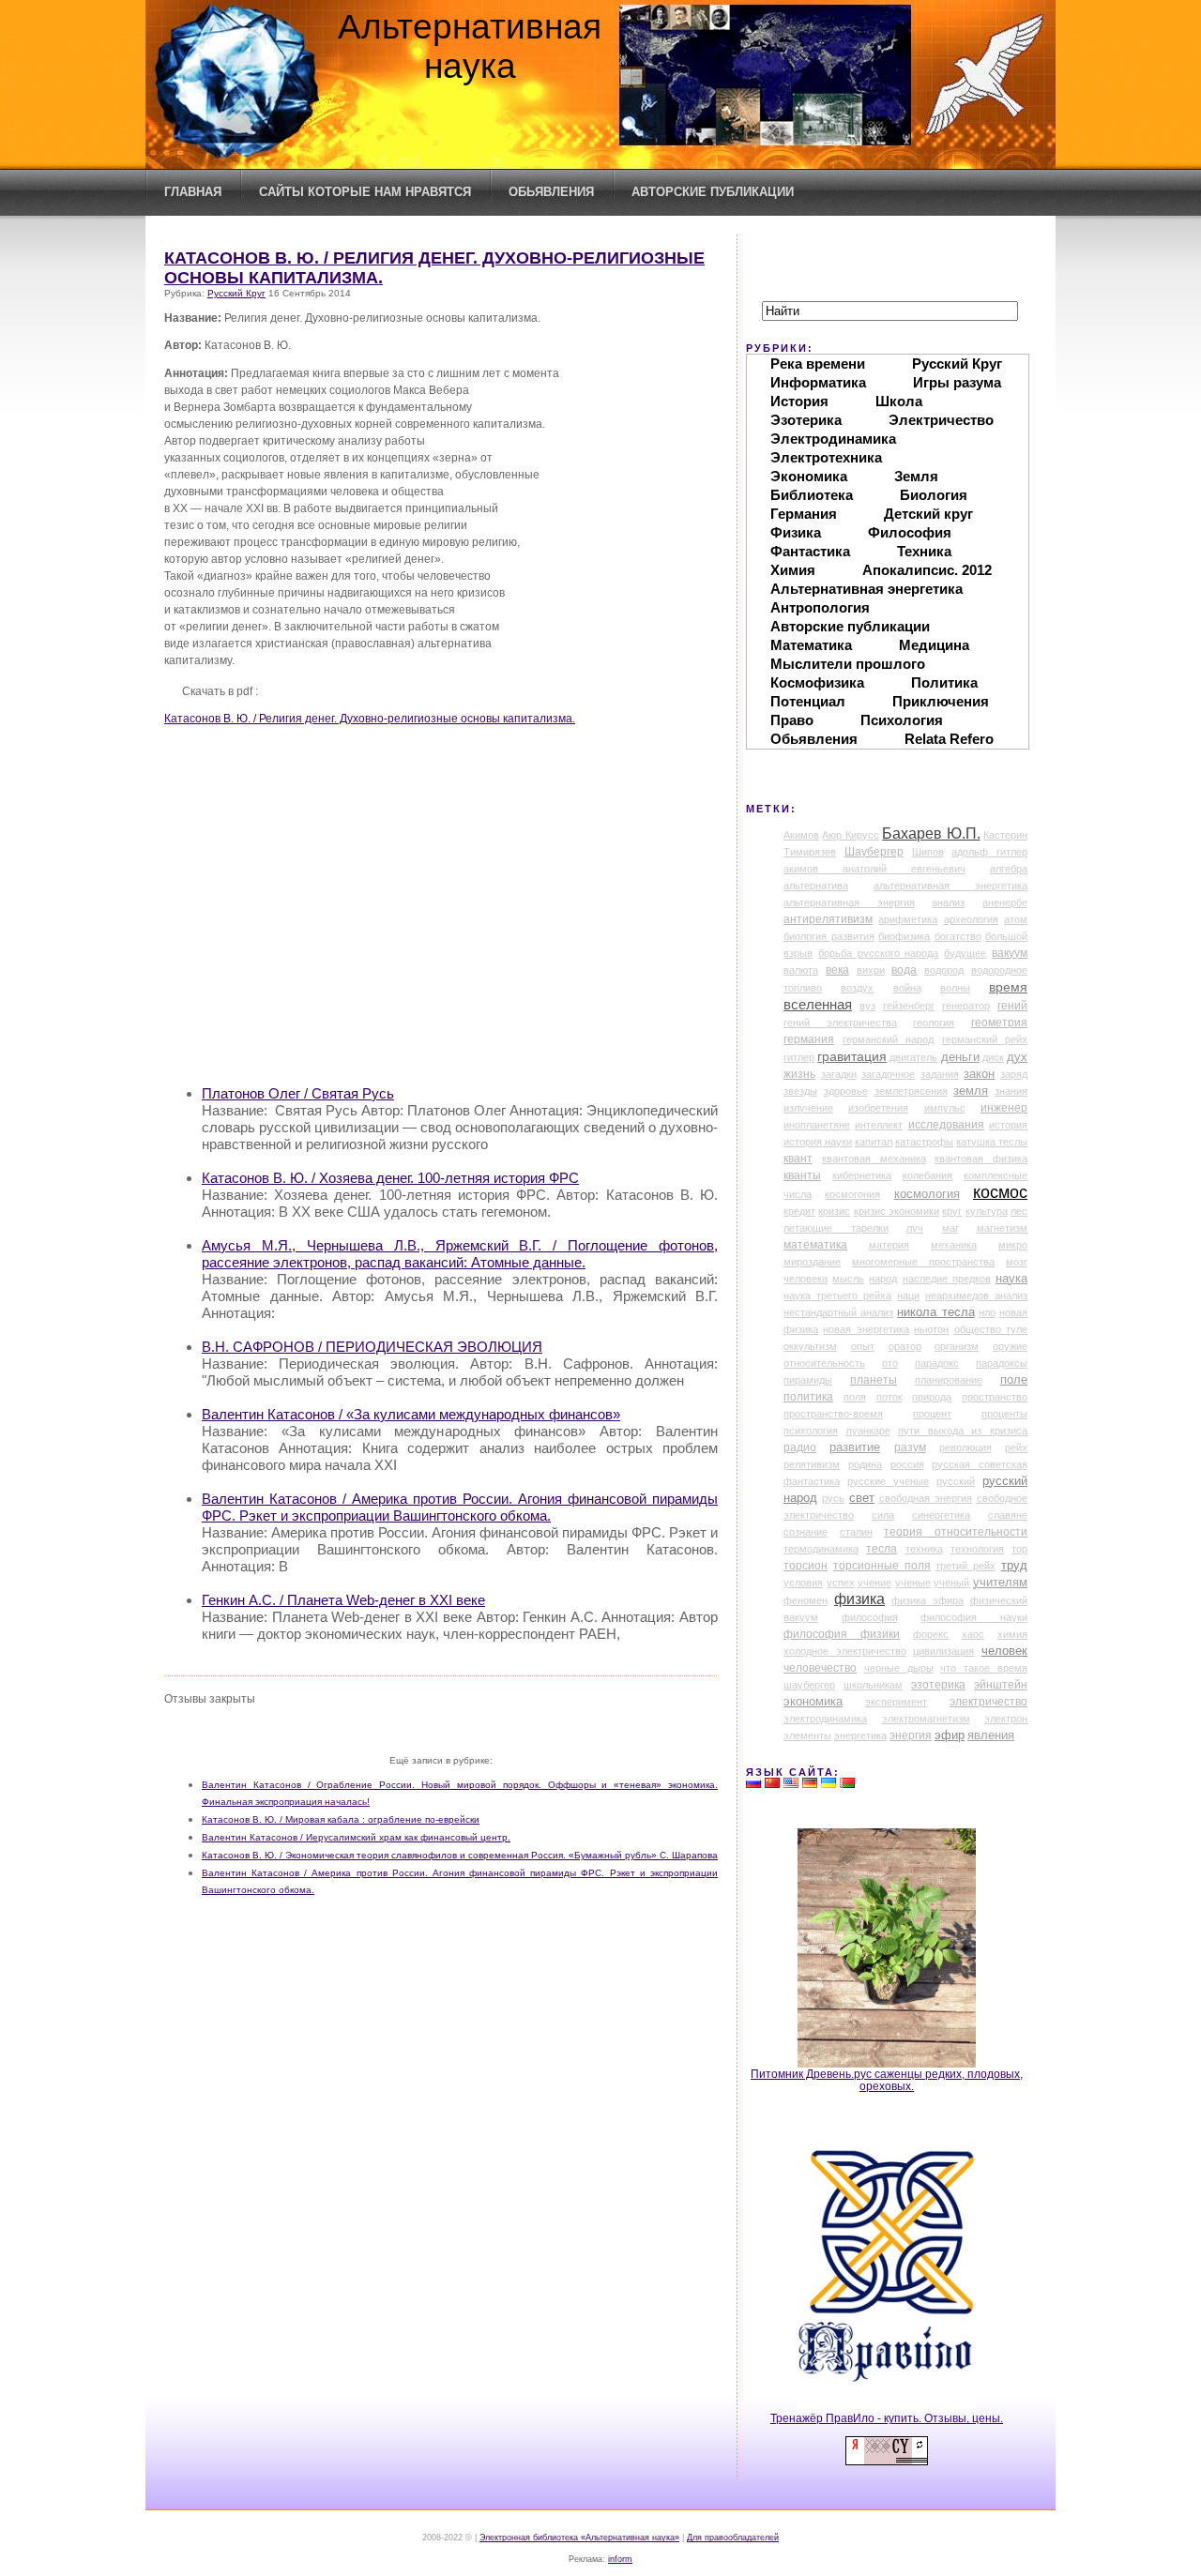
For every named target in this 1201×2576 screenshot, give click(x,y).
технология (977, 1549)
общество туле (991, 1329)
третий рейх (965, 1566)
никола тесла (935, 1312)
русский (956, 1481)
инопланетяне (817, 1125)
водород (944, 970)
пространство (995, 1397)
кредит (799, 1211)
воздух (857, 988)
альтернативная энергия (849, 902)
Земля (916, 476)
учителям (1000, 1583)
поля (855, 1397)
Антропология (820, 607)
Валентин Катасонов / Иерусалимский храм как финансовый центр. (356, 1837)
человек (1004, 1651)
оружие (1010, 1346)
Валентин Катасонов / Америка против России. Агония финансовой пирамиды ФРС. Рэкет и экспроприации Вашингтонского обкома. (460, 1507)
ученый (951, 1583)
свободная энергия (926, 1498)
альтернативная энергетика (950, 886)
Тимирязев (810, 852)
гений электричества (840, 1023)
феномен (806, 1600)
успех (841, 1583)
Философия (910, 532)
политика (808, 1397)
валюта (801, 970)
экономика (813, 1702)
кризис (834, 1211)
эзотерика (938, 1685)
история (1008, 1125)
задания (940, 1074)
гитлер (799, 1057)
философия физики (842, 1634)
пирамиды (808, 1380)
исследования (946, 1125)
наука (1011, 1279)
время (1008, 987)
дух (1017, 1057)
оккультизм (810, 1346)
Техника (924, 551)
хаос (973, 1634)
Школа (899, 401)
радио (800, 1447)
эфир (950, 1735)
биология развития (829, 936)
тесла (882, 1549)
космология (927, 1194)
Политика (944, 682)
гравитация (852, 1056)
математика (815, 1245)
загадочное (888, 1074)
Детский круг (928, 514)
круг (952, 1211)
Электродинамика (833, 439)
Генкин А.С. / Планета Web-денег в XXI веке (343, 1600)
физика (859, 1599)
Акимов (801, 835)
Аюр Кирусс (850, 835)
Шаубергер (874, 852)
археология (971, 919)
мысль (848, 1279)
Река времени (818, 364)
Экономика (809, 476)
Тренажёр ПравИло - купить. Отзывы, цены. (887, 2418)
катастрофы (924, 1142)
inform (620, 2559)
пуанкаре (868, 1431)
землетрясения (911, 1091)
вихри (871, 970)
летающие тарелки (836, 1228)
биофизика (904, 936)
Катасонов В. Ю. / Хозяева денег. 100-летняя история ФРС (390, 1178)
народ (883, 1279)
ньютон (931, 1329)
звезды (800, 1091)
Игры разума (957, 382)
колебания (927, 1175)
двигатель (913, 1057)
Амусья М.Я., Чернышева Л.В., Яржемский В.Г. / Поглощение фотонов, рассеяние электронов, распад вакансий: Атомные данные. (460, 1254)
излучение (808, 1108)
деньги (960, 1057)
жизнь (799, 1074)
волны (955, 988)
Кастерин (1005, 835)
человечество (820, 1668)
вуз (867, 1006)
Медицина (934, 645)
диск (993, 1057)
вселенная (818, 1005)
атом (1016, 919)
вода (904, 970)
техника (924, 1549)
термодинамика (821, 1549)
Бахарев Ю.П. (931, 833)
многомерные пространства (923, 1262)
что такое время (984, 1668)
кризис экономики (897, 1211)
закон (979, 1074)
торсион (806, 1566)
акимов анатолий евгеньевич (874, 869)
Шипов (928, 852)
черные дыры (899, 1668)
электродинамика (825, 1719)
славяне (1008, 1515)
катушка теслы (992, 1142)
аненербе (1005, 902)
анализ (948, 902)
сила (883, 1515)
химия (1012, 1634)
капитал (874, 1142)
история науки (818, 1142)
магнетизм (1002, 1228)
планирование (949, 1380)
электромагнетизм (926, 1719)
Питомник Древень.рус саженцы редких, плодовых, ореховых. (887, 2080)
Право (792, 720)
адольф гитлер (989, 852)
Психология (902, 720)
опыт (863, 1346)
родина (865, 1464)
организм (957, 1346)
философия (870, 1617)
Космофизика (817, 682)
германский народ (889, 1039)
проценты (1004, 1414)
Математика (811, 645)
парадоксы (1002, 1363)
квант (798, 1159)
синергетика (941, 1515)
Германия (804, 514)
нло (987, 1312)
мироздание (812, 1262)
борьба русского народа (879, 953)
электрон (1006, 1719)
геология (934, 1023)
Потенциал (808, 701)
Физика (796, 532)
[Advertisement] (460, 937)
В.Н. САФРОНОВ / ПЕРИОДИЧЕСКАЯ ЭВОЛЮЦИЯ (372, 1347)
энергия (911, 1735)
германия (809, 1039)
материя (889, 1245)
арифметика (908, 919)
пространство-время (833, 1414)
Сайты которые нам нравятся (365, 192)
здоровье (846, 1091)
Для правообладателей (733, 2538)
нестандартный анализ (838, 1312)
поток (889, 1397)
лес (1019, 1211)
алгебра (1009, 869)
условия (803, 1583)
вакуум (1010, 953)
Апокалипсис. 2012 (927, 570)
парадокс (937, 1363)
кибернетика (862, 1175)
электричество (988, 1702)
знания (1011, 1091)
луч (915, 1228)
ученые (913, 1583)
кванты (802, 1175)
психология (811, 1431)
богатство (958, 936)
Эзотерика (806, 420)
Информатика (818, 382)
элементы (807, 1735)
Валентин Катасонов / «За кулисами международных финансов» (411, 1414)
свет (862, 1498)
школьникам (873, 1685)
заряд (1014, 1074)
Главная (193, 192)
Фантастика (810, 551)
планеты (874, 1380)
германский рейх (985, 1039)
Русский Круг (236, 293)
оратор (905, 1346)
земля (971, 1091)
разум (910, 1447)
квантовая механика (874, 1159)
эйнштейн (1001, 1685)
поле (1014, 1380)
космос (1000, 1192)
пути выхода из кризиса (963, 1431)
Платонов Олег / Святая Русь (298, 1093)
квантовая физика (981, 1159)
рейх (1016, 1447)
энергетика (860, 1735)
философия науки (974, 1617)
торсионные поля (882, 1566)
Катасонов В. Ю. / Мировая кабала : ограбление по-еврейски (341, 1819)
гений (1012, 1006)
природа (932, 1397)
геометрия (999, 1023)
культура (987, 1211)
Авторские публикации (713, 192)
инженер (1004, 1108)
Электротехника (826, 457)
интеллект (879, 1125)
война (907, 988)
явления (991, 1735)
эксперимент (896, 1702)
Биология (934, 495)
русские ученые (888, 1481)
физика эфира (927, 1600)
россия (907, 1464)
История (799, 401)
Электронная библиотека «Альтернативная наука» (579, 2538)
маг (950, 1228)
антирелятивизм (828, 919)
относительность (824, 1363)
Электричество (941, 420)
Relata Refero (949, 739)
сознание (806, 1532)
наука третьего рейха (837, 1296)
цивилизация (943, 1651)
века (837, 970)
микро (1013, 1245)
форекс (931, 1634)
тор (1019, 1549)
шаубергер (809, 1685)
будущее (965, 953)
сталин (856, 1532)
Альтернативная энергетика (867, 589)
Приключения (941, 701)
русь (833, 1498)
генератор (966, 1006)
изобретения (878, 1108)
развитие (855, 1447)
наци (908, 1296)
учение (874, 1583)
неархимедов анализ (976, 1296)
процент (932, 1414)
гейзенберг (909, 1006)
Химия (793, 570)
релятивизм (812, 1464)
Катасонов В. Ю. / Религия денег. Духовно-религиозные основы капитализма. (370, 718)
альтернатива (816, 886)
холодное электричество (845, 1651)
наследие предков (947, 1279)
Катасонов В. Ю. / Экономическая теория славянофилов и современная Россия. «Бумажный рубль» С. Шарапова (460, 1855)
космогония (852, 1194)
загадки (839, 1074)
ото (890, 1363)
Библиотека (812, 495)
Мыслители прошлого (848, 664)
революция (965, 1447)
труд (1014, 1565)
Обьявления (551, 192)
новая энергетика (866, 1329)
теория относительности (956, 1532)
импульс (945, 1108)
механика (954, 1245)
